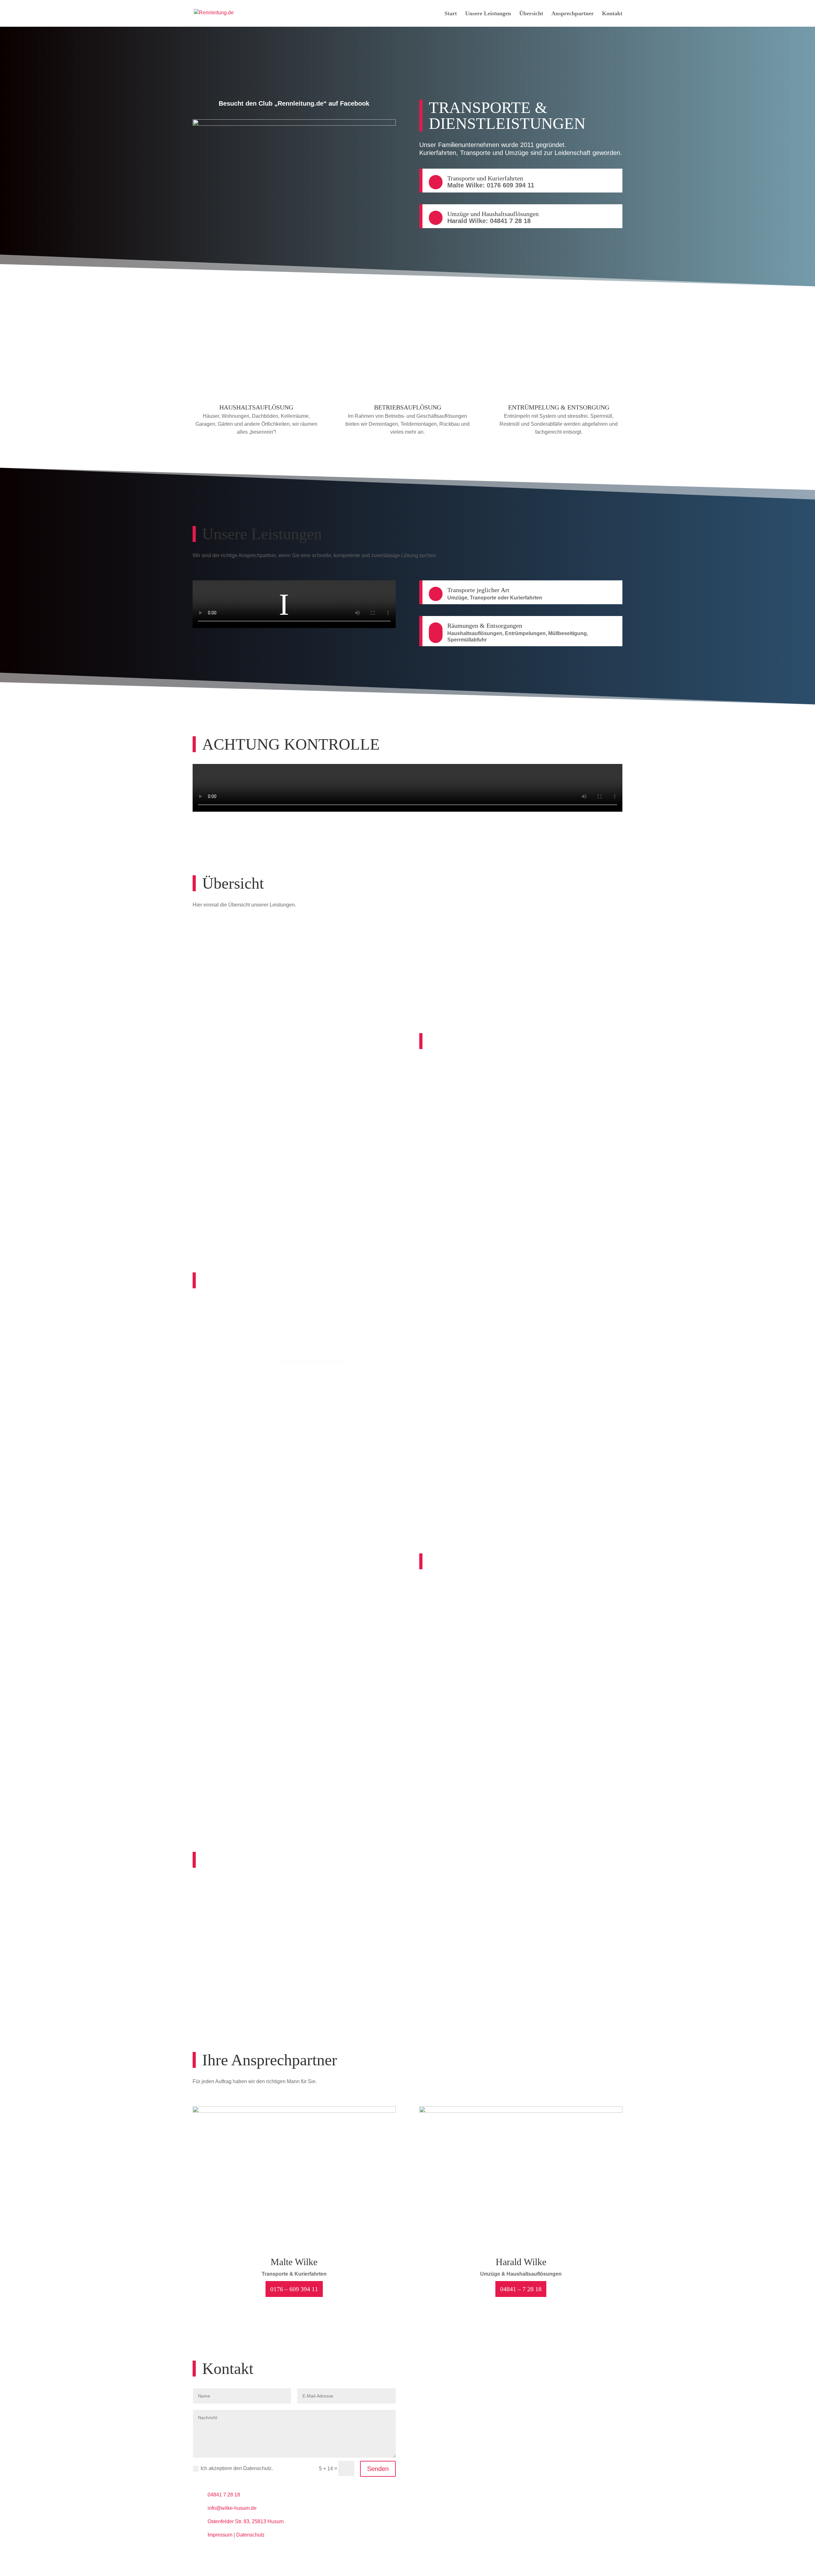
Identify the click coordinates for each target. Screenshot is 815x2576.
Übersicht (531, 14)
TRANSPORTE (241, 949)
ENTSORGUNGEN (573, 949)
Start (451, 14)
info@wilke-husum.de (232, 2508)
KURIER (352, 949)
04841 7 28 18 (224, 2495)
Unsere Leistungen (488, 14)
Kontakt (612, 14)
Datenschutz (250, 2535)
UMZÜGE (463, 949)
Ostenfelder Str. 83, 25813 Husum (246, 2521)
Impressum (220, 2535)
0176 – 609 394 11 (294, 2289)
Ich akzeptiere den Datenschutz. (237, 2468)
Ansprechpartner (573, 14)
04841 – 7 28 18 (521, 2289)
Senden (378, 2469)
